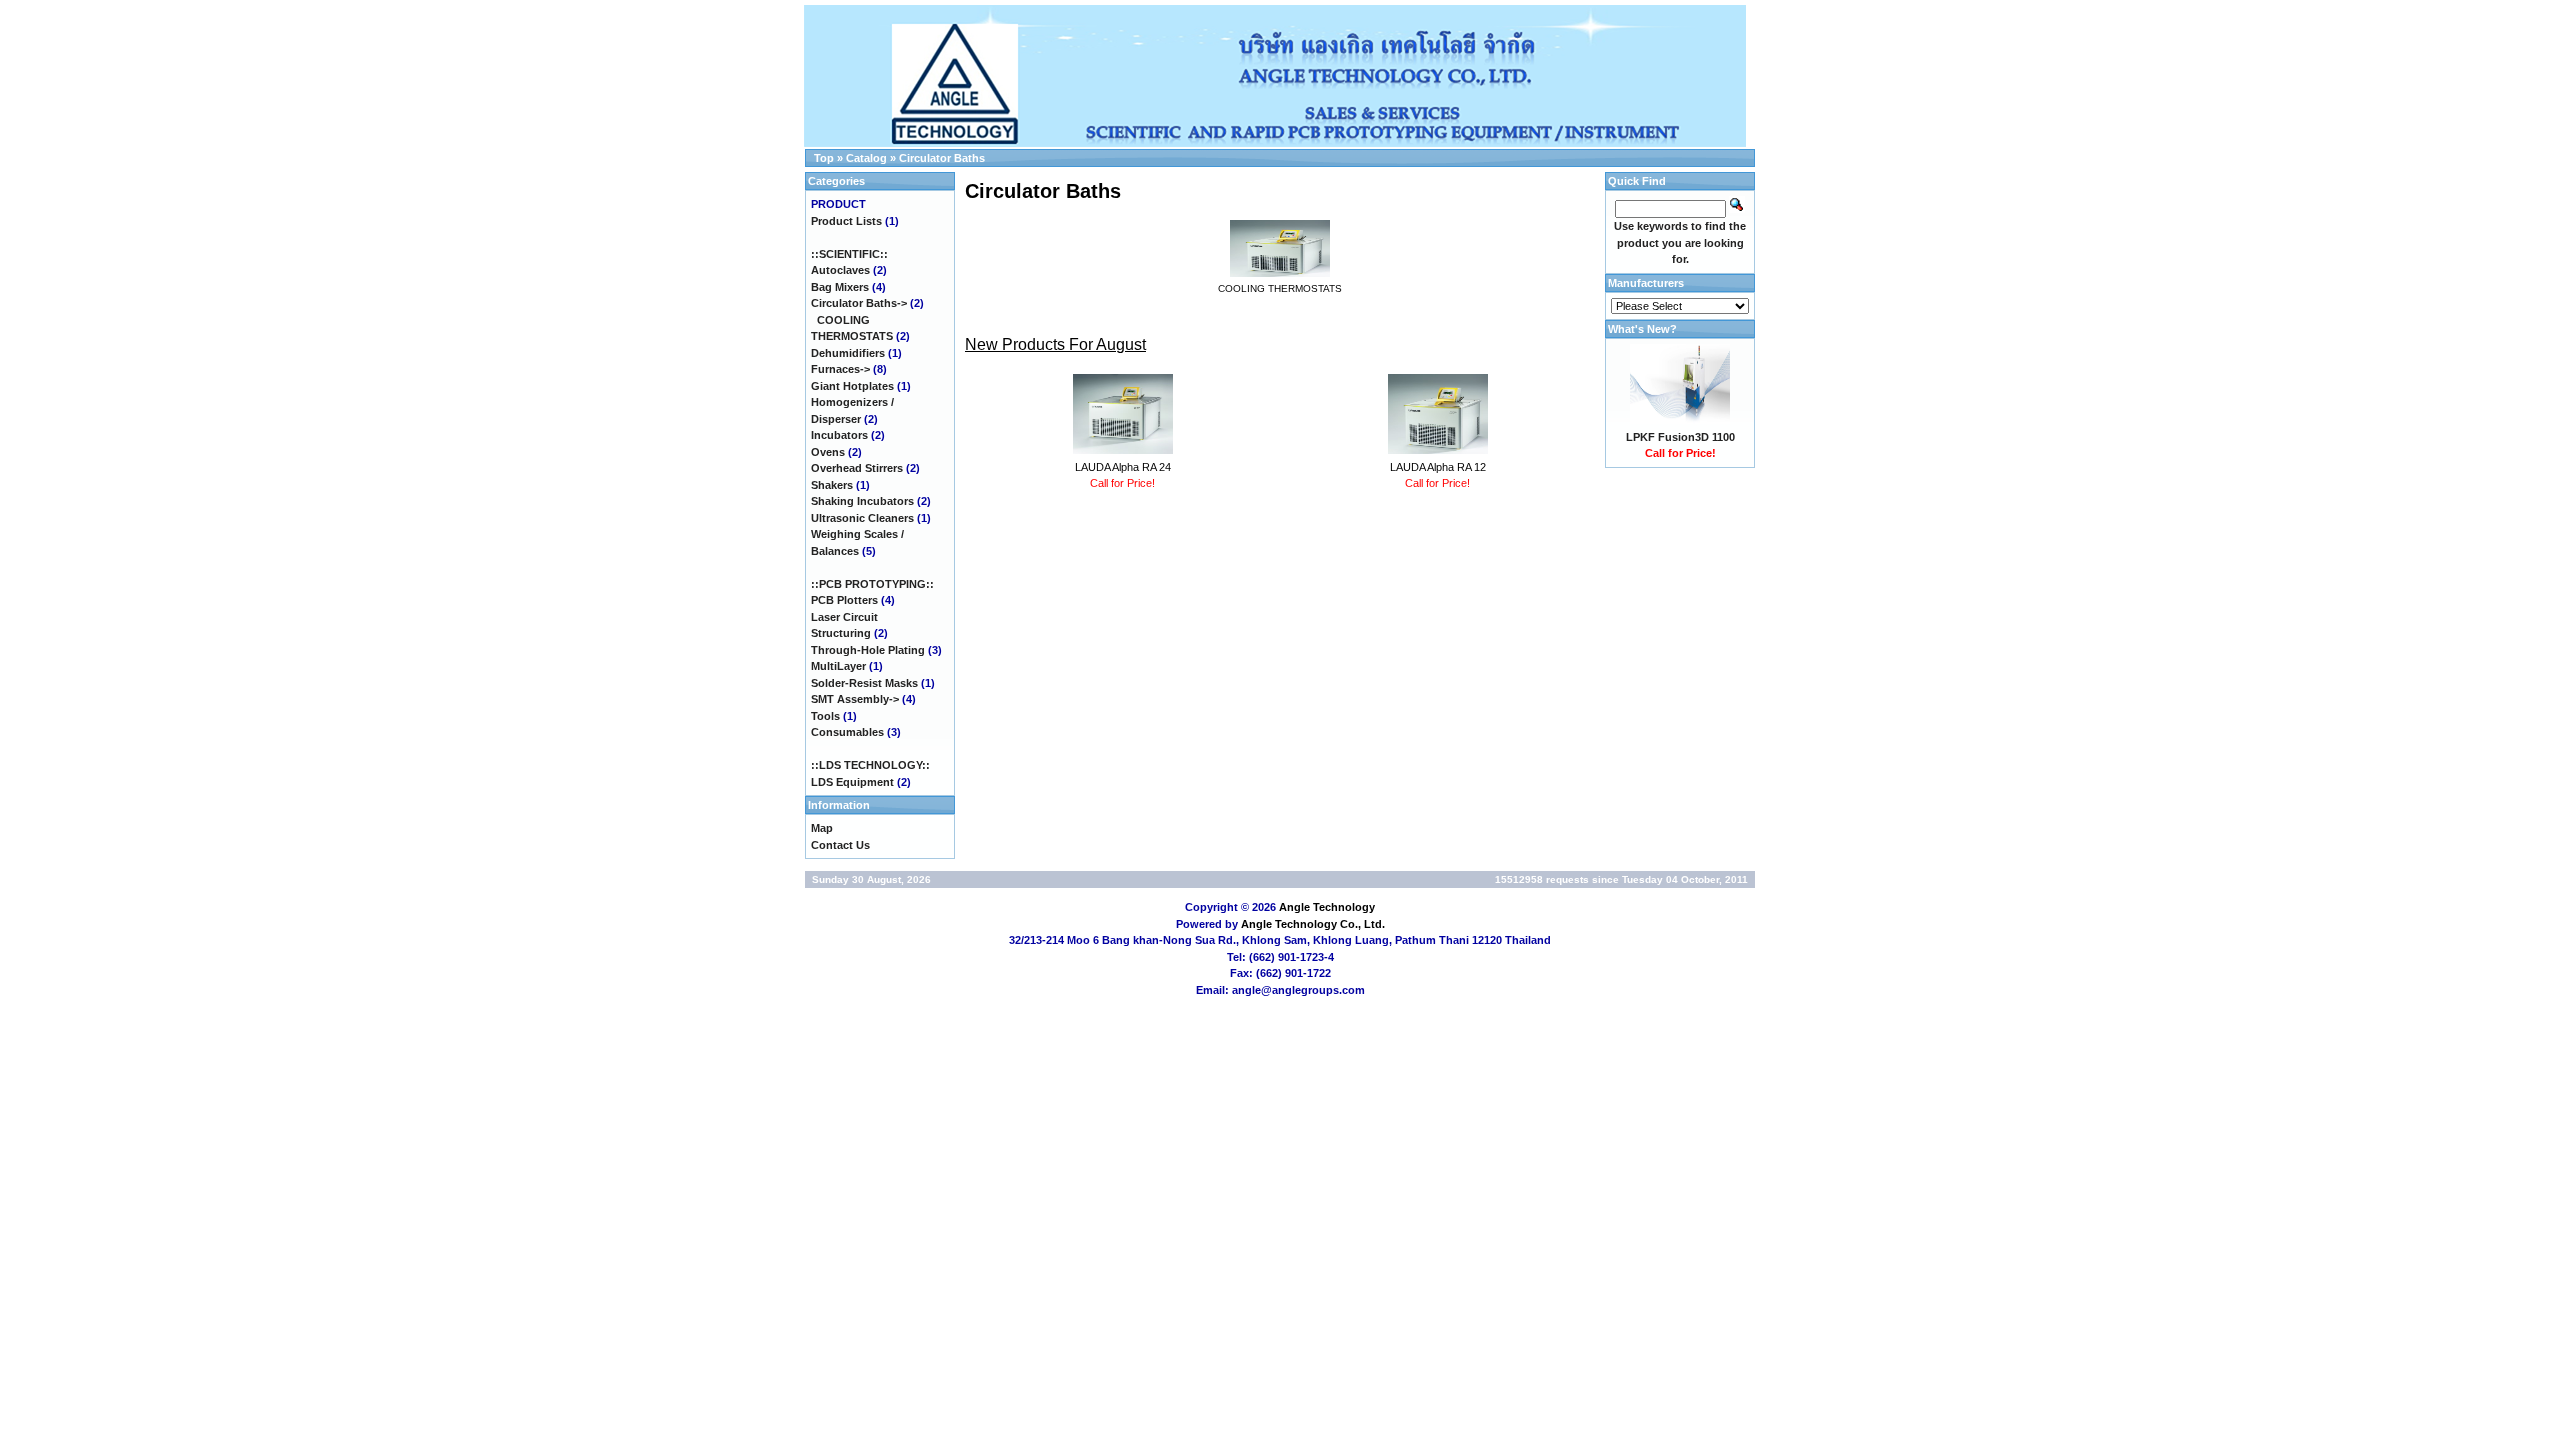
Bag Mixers (840, 287)
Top (824, 158)
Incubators (839, 435)
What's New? (1642, 329)
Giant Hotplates (852, 386)
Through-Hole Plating (868, 650)
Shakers (832, 485)
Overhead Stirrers (857, 468)
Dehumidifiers (848, 353)
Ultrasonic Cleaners (862, 518)
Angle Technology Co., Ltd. (1313, 924)
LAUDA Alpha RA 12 (1438, 467)
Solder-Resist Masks (864, 683)
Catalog (866, 158)
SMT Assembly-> (855, 699)
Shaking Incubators (862, 501)
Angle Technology (1327, 907)
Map (822, 828)
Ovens (828, 452)
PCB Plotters (844, 600)
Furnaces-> (840, 369)
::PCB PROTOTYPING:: (872, 584)
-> (859, 303)
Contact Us (840, 845)
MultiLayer (838, 666)
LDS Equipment (852, 782)
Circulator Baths (942, 158)
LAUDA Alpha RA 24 (1123, 467)
